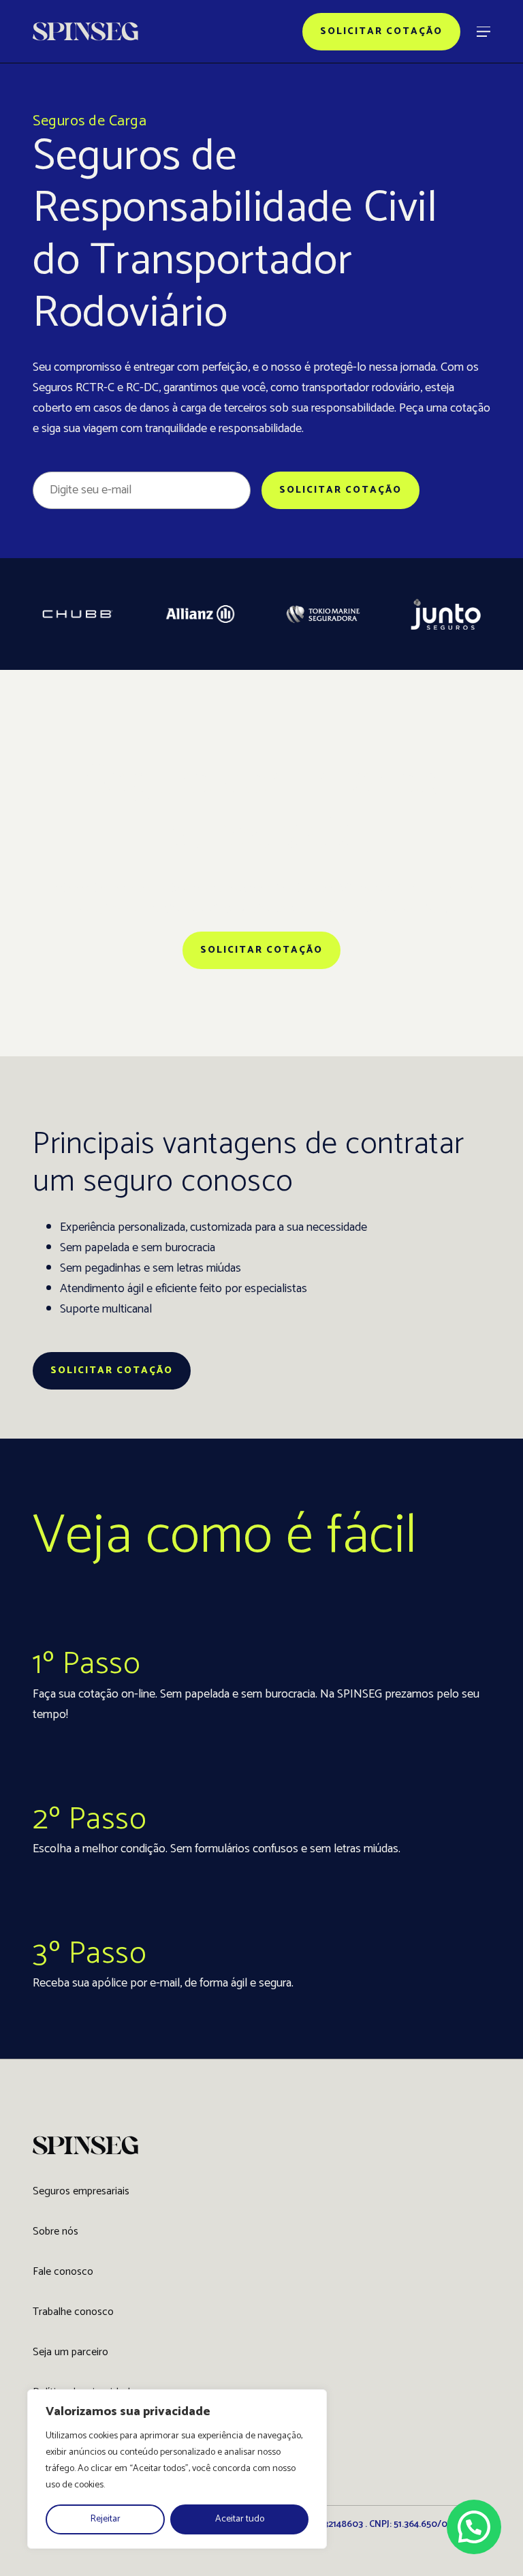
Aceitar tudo (240, 2519)
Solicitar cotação (381, 32)
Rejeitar (106, 2519)
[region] (177, 2469)
